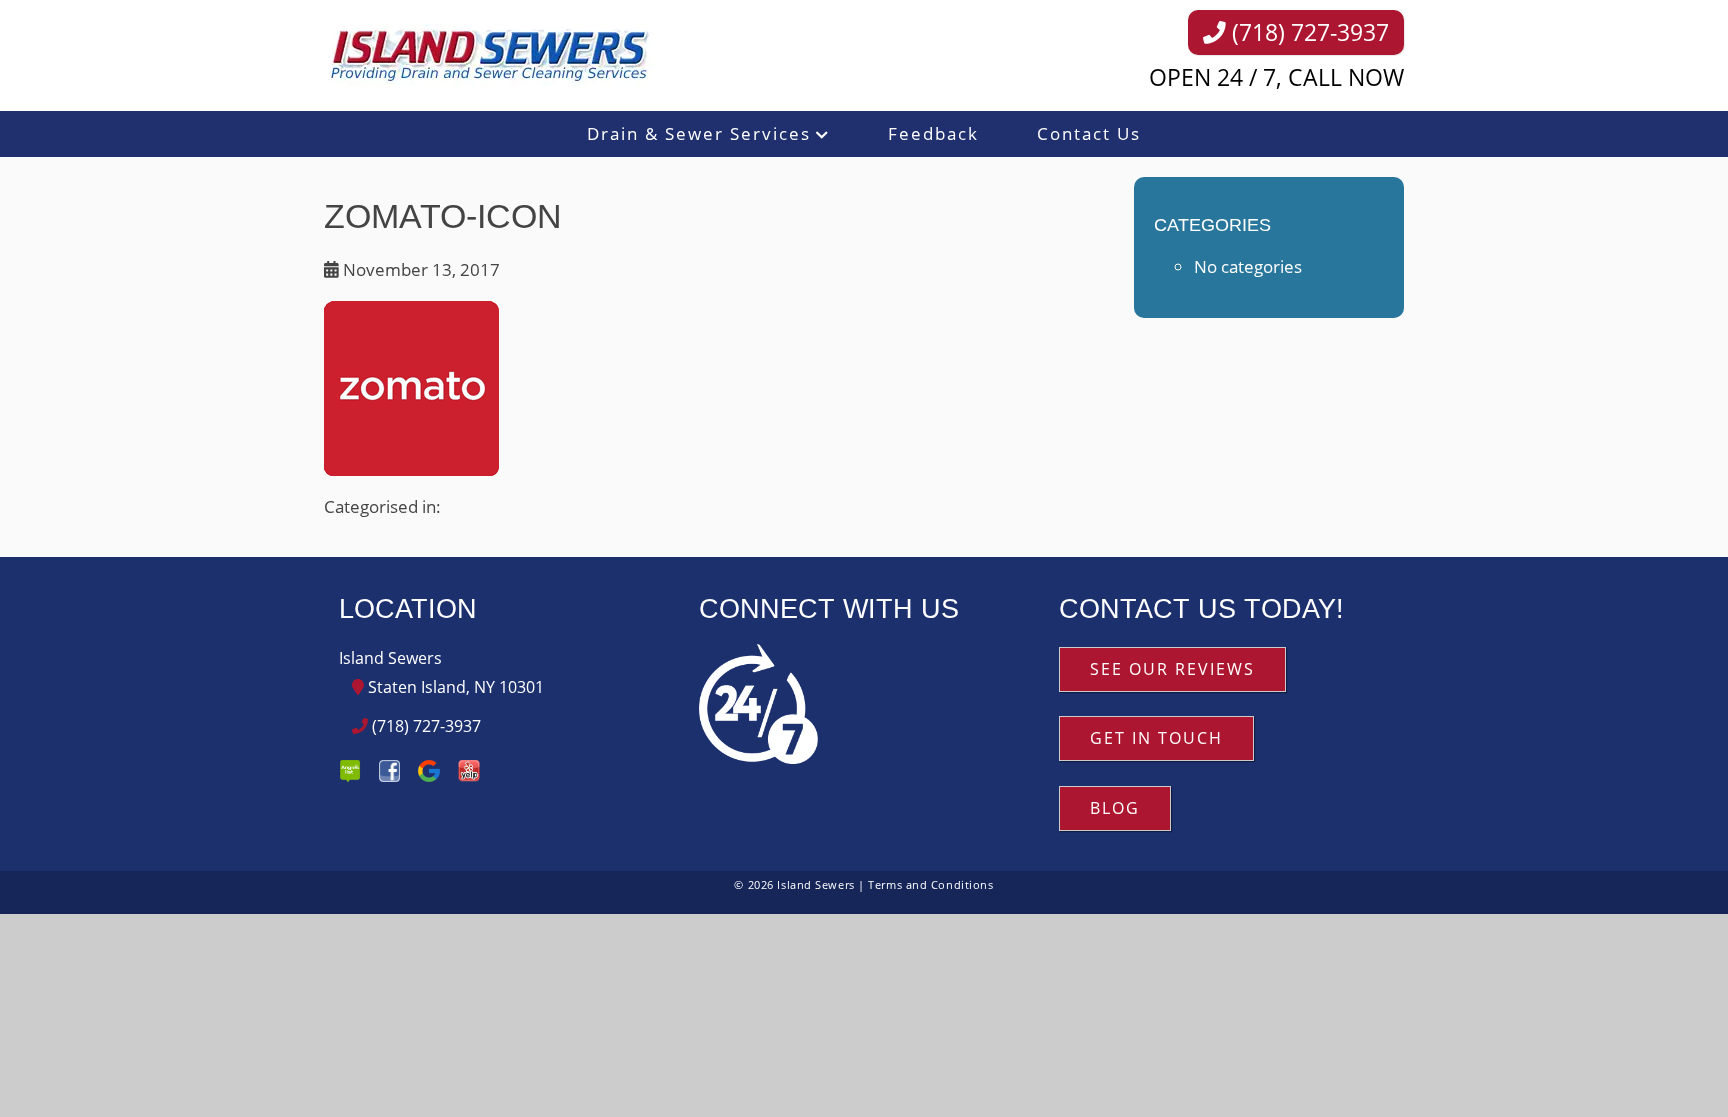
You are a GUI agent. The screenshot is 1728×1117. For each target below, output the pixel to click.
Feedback (933, 133)
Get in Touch (1156, 738)
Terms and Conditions (930, 884)
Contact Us (1089, 133)
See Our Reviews (1172, 669)
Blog (1115, 808)
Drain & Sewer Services (699, 133)
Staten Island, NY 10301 (454, 687)
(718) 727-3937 (1307, 32)
